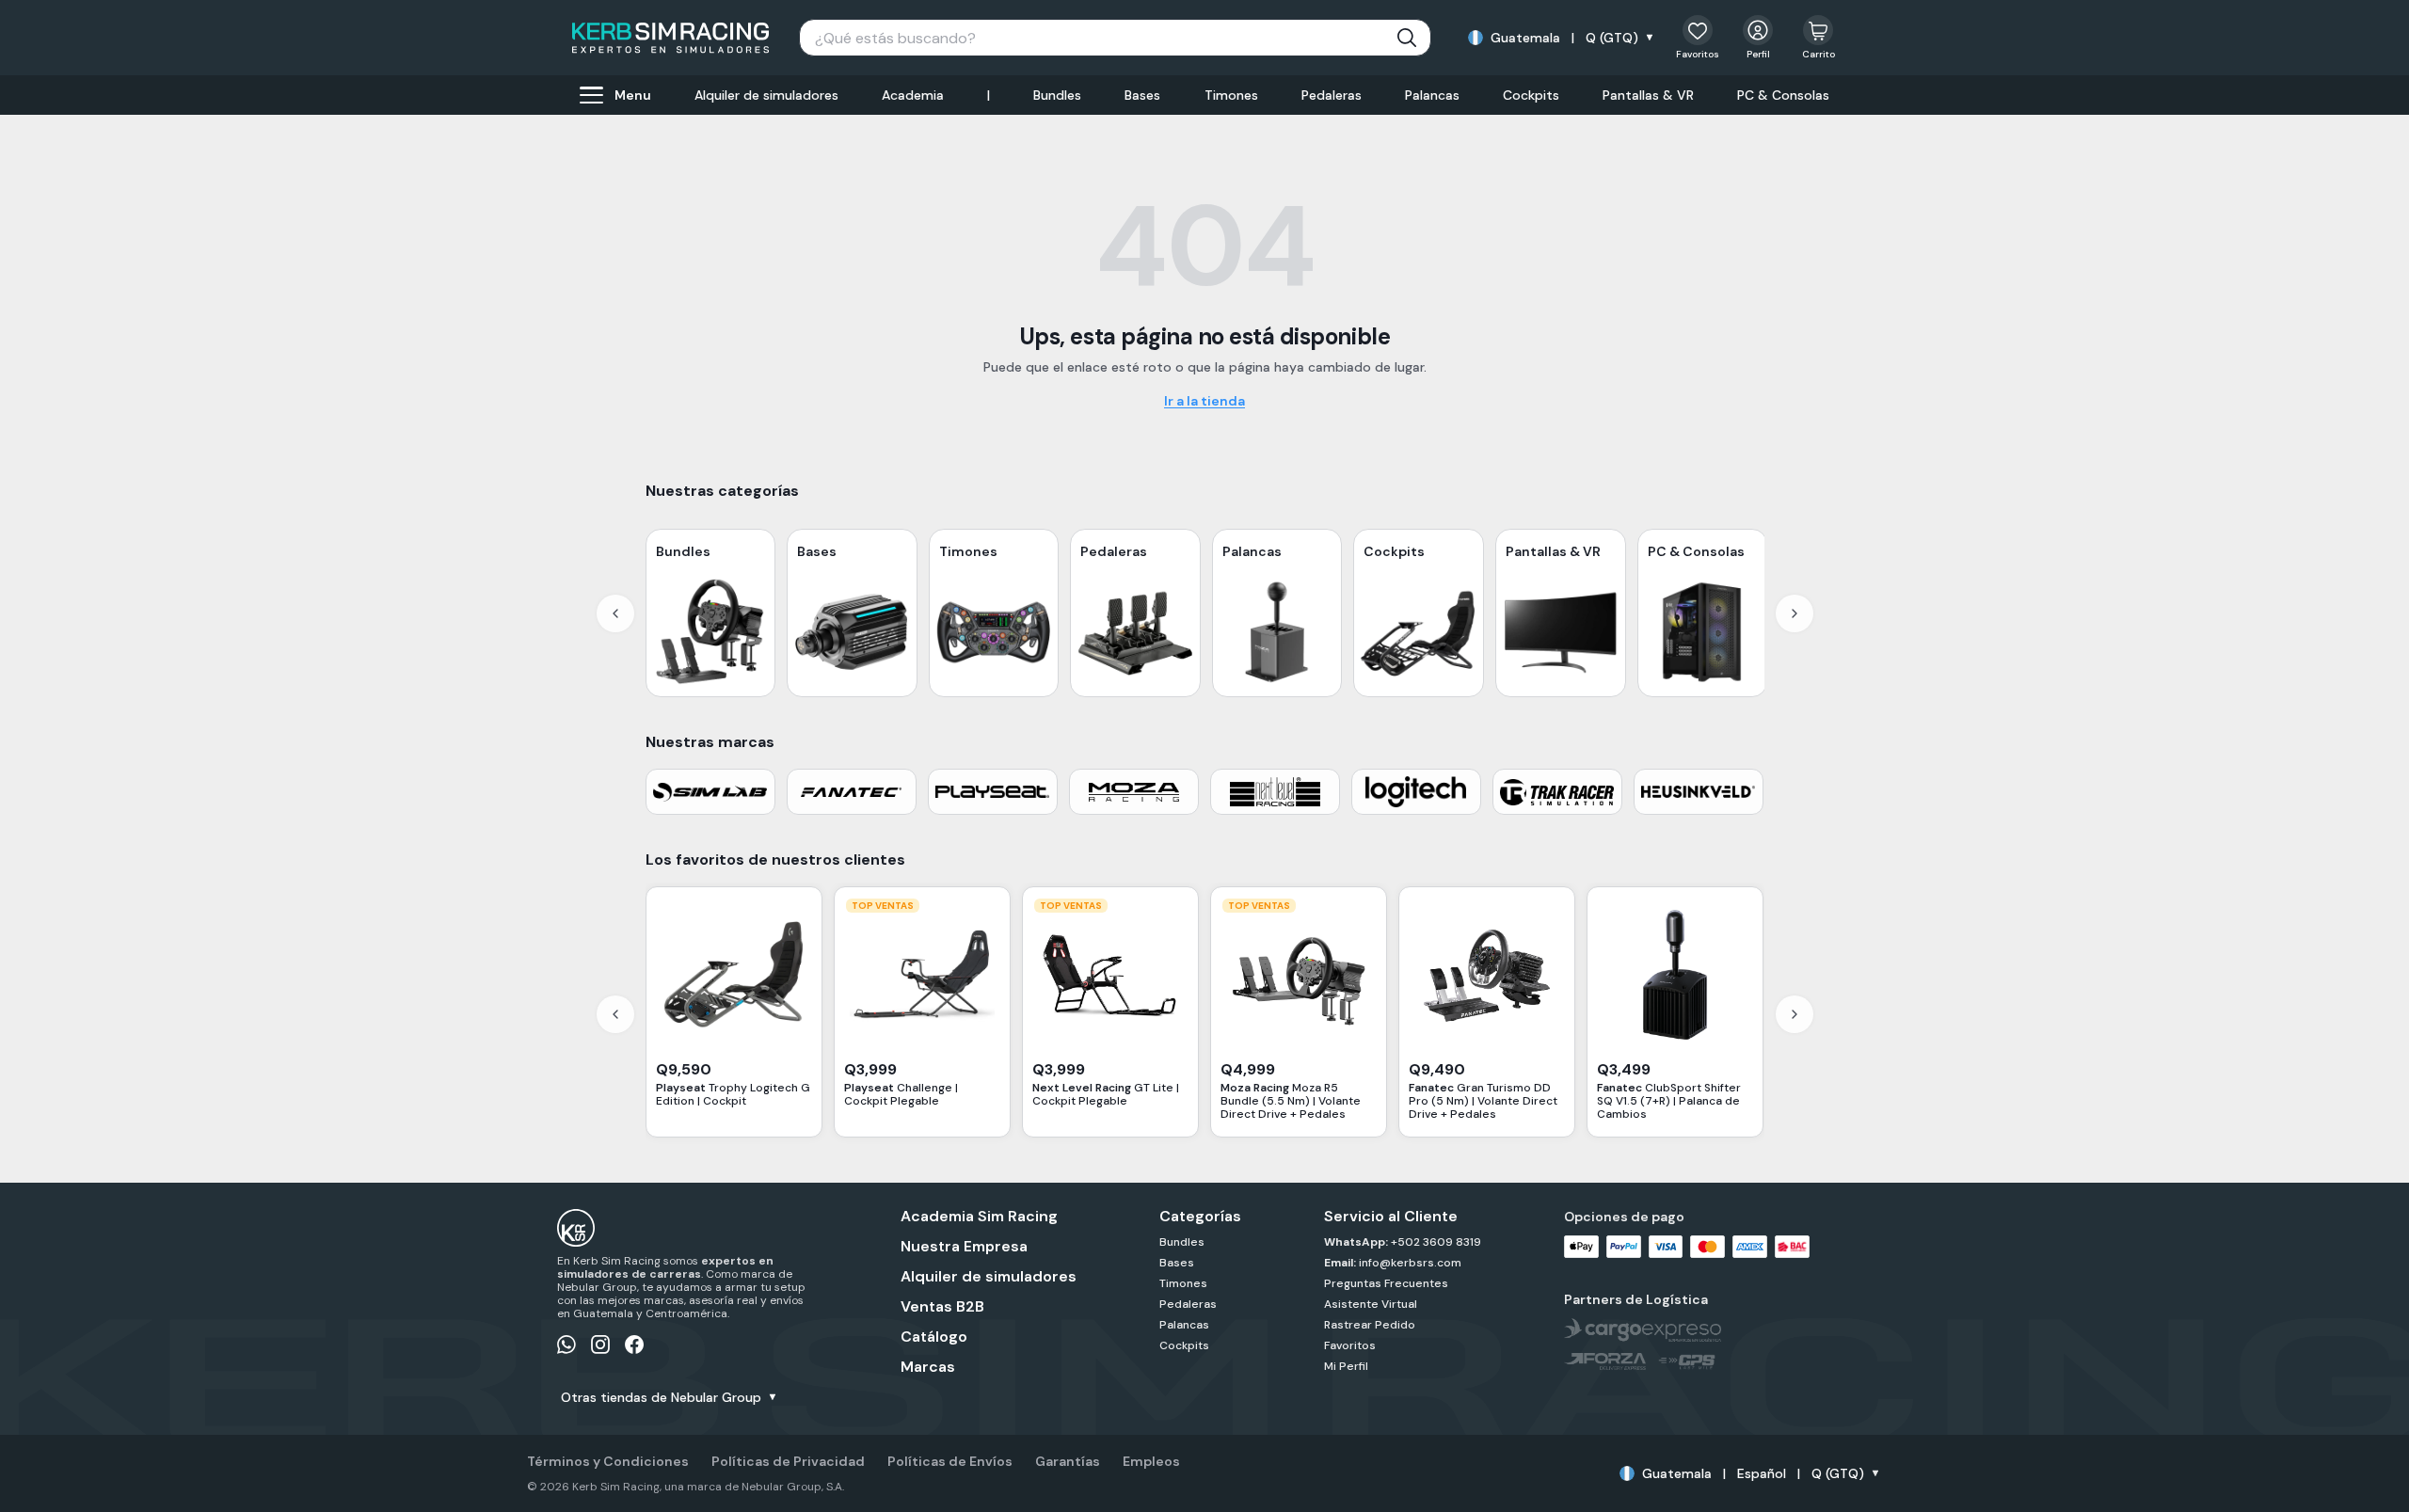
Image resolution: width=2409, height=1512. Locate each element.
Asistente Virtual (1371, 1304)
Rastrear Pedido (1370, 1325)
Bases (1142, 95)
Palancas (1432, 95)
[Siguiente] (1795, 613)
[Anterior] (615, 613)
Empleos (1151, 1461)
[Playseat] (993, 792)
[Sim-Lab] (710, 792)
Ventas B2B (942, 1307)
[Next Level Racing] (1275, 792)
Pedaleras (1332, 95)
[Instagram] (600, 1345)
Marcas (928, 1367)
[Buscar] (1407, 38)
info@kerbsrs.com (1409, 1263)
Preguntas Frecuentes (1386, 1283)
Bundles (1057, 95)
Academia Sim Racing (979, 1217)
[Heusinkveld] (1699, 792)
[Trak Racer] (1557, 792)
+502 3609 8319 (1435, 1242)
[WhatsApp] (566, 1345)
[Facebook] (634, 1345)
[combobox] (1115, 38)
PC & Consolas (1783, 95)
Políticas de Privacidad (788, 1461)
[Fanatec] (852, 792)
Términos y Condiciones (608, 1461)
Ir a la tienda (1204, 401)
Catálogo (934, 1337)
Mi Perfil (1346, 1366)
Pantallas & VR (1648, 95)
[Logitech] (1416, 792)
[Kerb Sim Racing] (670, 38)
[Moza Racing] (1134, 792)
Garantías (1068, 1461)
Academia (913, 95)
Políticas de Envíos (950, 1461)
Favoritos (1350, 1345)
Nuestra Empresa (964, 1247)
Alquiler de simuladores (766, 95)
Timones (1231, 95)
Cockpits (1531, 95)
